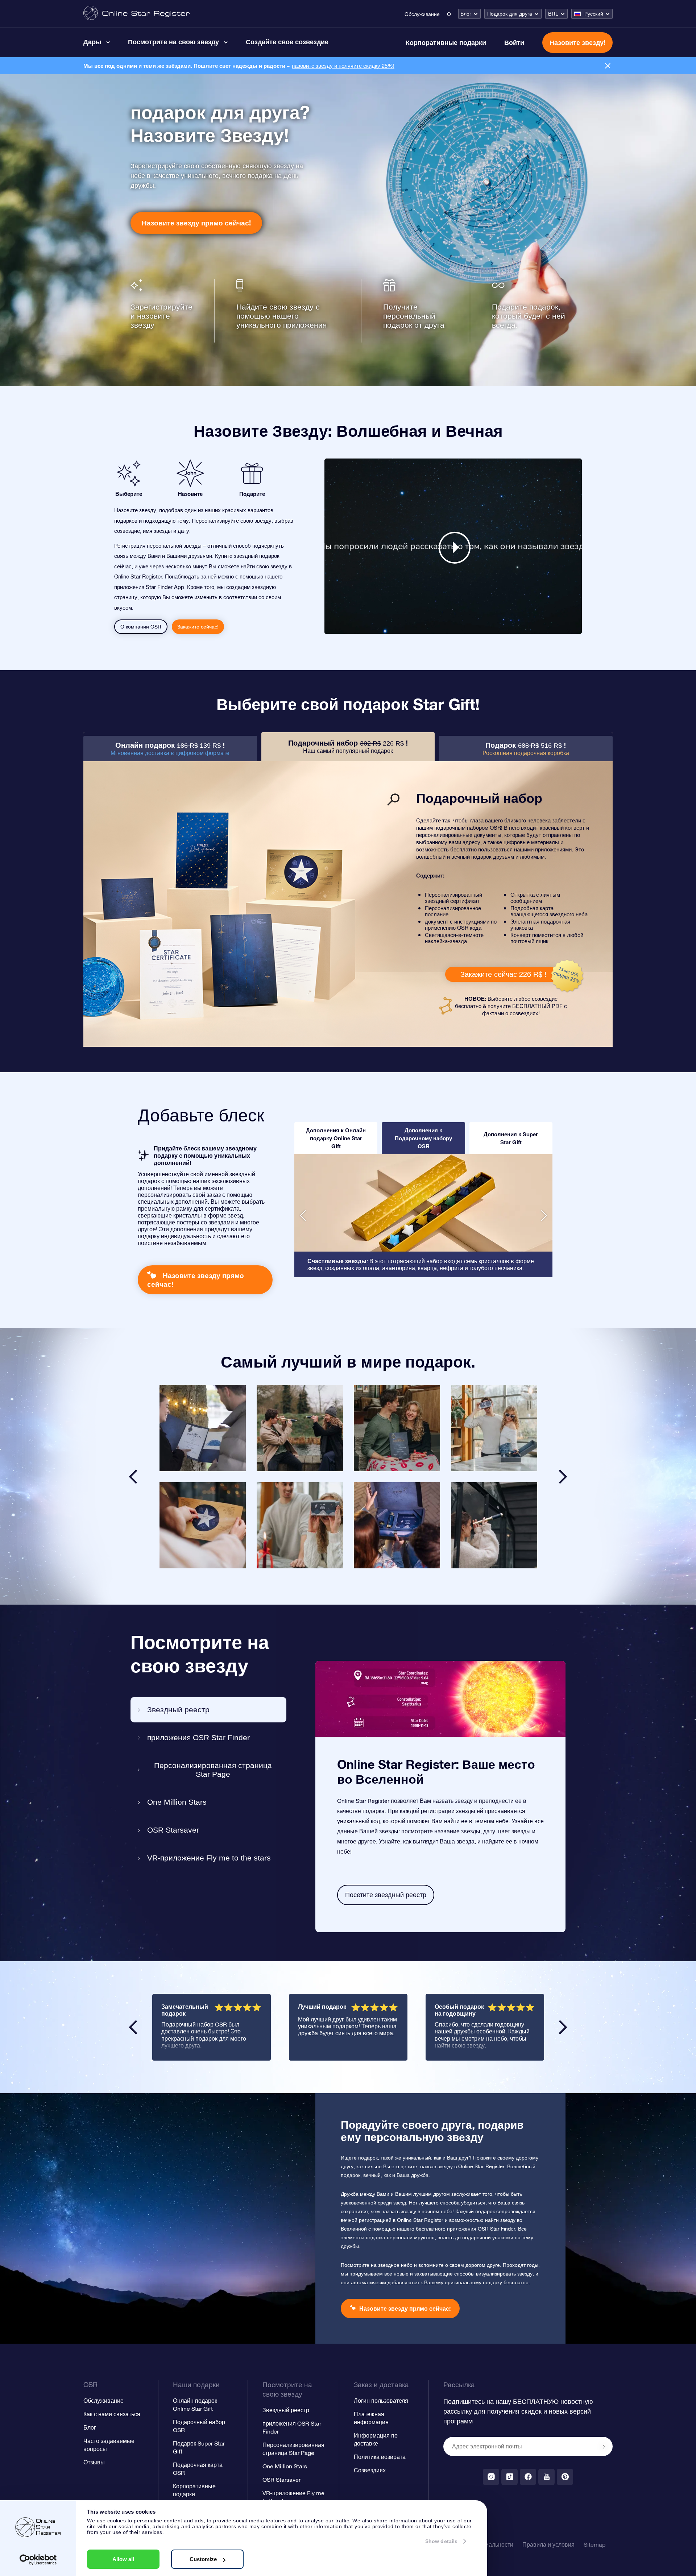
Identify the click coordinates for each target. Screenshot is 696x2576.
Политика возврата (380, 2457)
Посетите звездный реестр (386, 1895)
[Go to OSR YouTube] (546, 2477)
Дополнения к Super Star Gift (511, 1138)
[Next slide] (563, 1477)
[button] (303, 1216)
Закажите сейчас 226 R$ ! (503, 974)
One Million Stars (177, 1802)
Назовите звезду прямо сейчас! (196, 223)
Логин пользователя (381, 2401)
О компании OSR (141, 627)
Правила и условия (548, 2544)
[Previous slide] (133, 1477)
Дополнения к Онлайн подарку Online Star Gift (336, 1138)
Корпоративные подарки (446, 42)
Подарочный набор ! (348, 746)
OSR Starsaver (173, 1830)
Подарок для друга (510, 14)
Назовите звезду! (577, 42)
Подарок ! (526, 749)
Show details (441, 2541)
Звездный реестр (178, 1710)
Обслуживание (422, 14)
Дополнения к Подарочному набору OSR (423, 1138)
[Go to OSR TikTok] (509, 2477)
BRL (553, 14)
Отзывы (94, 2462)
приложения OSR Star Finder (198, 1737)
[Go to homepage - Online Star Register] (136, 14)
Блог (466, 14)
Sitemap (594, 2544)
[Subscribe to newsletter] (604, 2447)
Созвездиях (370, 2470)
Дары (92, 42)
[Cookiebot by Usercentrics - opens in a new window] (38, 2560)
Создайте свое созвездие (287, 42)
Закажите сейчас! (198, 627)
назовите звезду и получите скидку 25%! (343, 66)
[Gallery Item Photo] (203, 1428)
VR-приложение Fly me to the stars (209, 1858)
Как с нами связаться (112, 2414)
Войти (514, 42)
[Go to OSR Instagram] (491, 2477)
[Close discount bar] (608, 66)
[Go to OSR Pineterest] (565, 2477)
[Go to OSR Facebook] (528, 2477)
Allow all (123, 2559)
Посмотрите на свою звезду (173, 42)
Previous (133, 2027)
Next (563, 2027)
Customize (203, 2559)
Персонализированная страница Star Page (213, 1770)
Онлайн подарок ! (170, 749)
